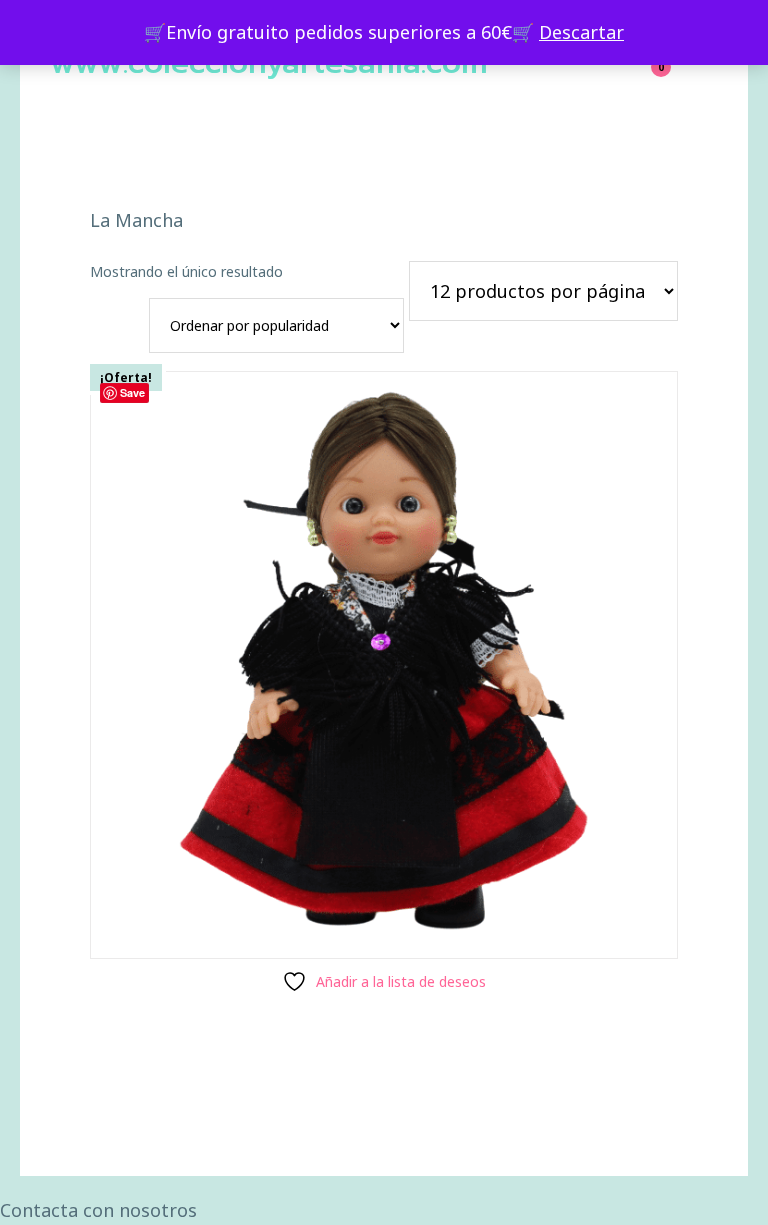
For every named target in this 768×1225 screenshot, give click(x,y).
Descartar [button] (581, 32)
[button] (384, 1210)
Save (132, 392)
